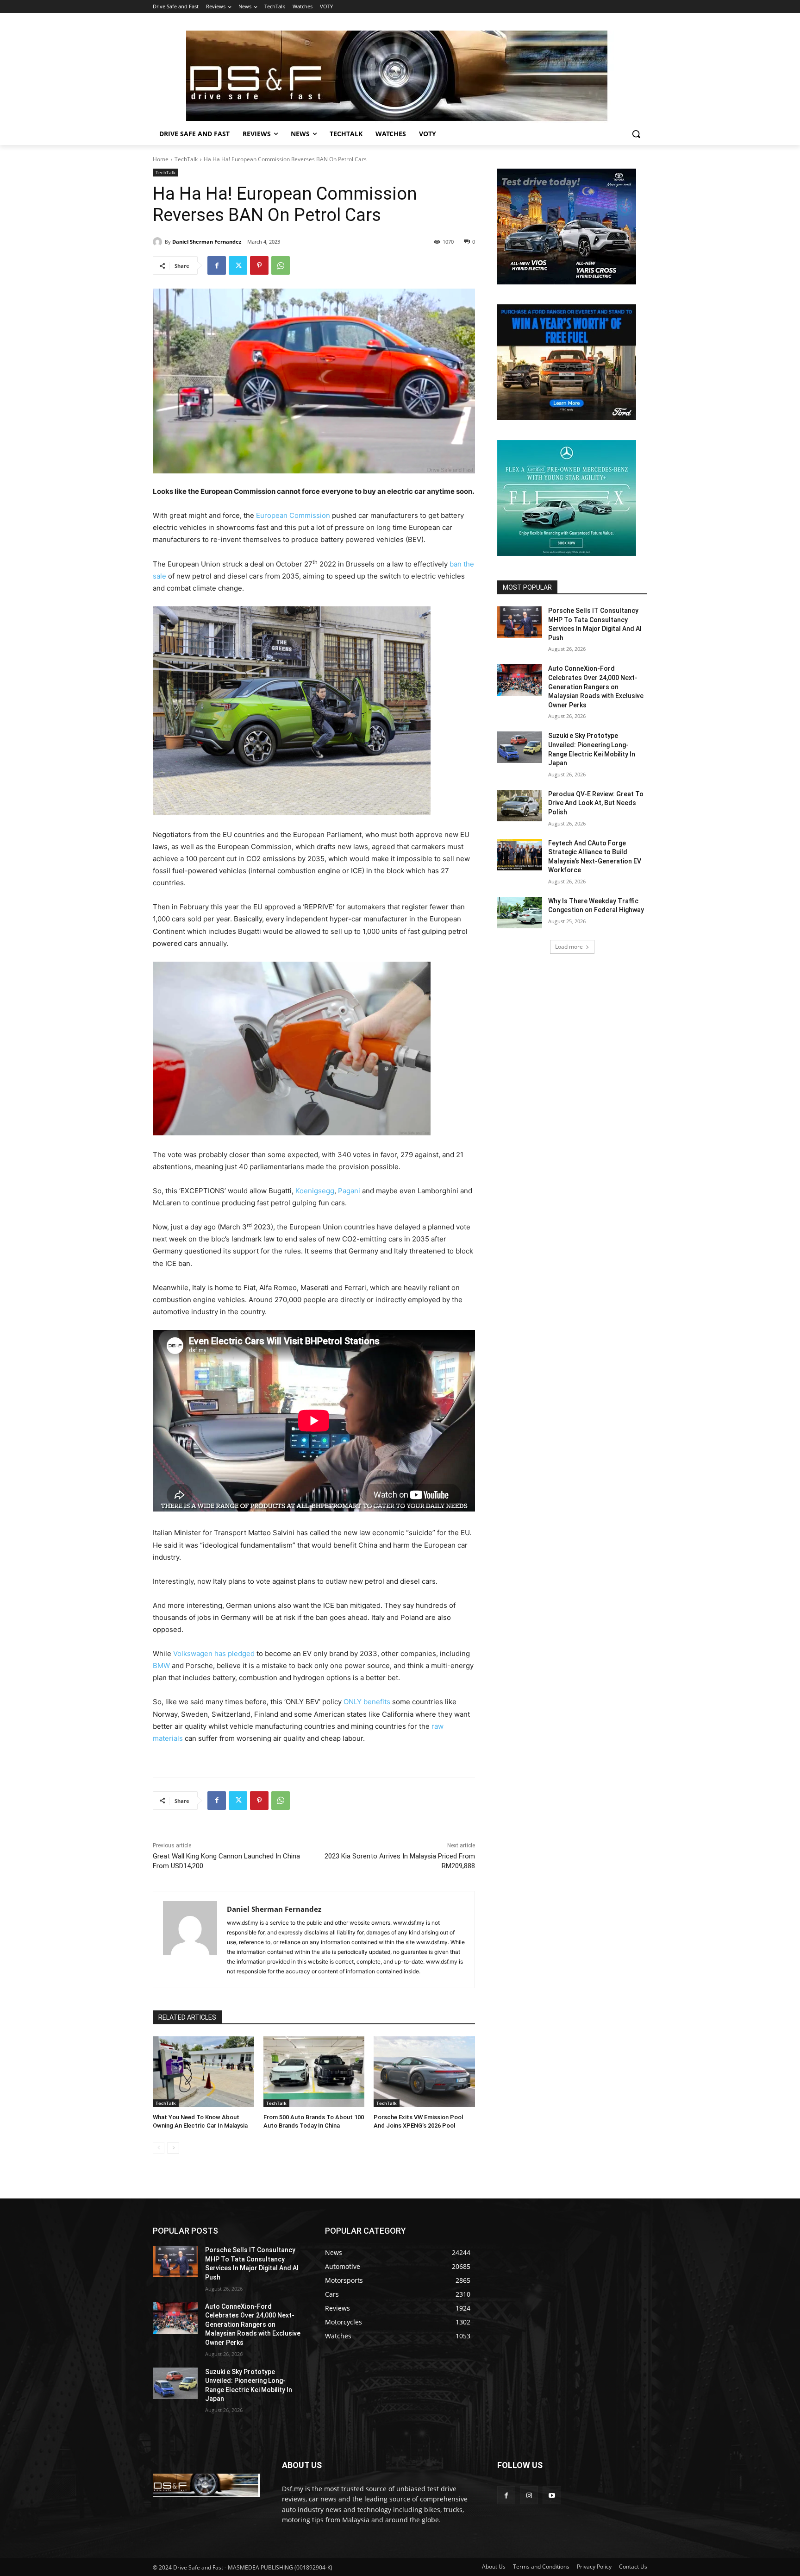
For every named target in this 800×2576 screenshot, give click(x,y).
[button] (636, 134)
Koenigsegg (315, 1191)
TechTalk (186, 159)
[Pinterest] (259, 265)
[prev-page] (159, 2148)
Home (161, 159)
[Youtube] (552, 2495)
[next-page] (173, 2148)
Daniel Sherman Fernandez (207, 242)
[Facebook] (217, 265)
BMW (161, 1666)
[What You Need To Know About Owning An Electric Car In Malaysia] (203, 2072)
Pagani (349, 1191)
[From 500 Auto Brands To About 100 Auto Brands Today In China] (314, 2072)
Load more (569, 947)
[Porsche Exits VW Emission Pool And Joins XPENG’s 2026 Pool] (424, 2072)
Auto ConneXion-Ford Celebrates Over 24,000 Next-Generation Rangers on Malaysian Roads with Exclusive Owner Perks (596, 687)
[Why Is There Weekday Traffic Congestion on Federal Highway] (520, 913)
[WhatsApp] (281, 265)
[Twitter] (238, 265)
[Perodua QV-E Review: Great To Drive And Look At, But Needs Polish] (520, 806)
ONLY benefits (367, 1702)
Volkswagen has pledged (214, 1653)
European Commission (293, 515)
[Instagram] (529, 2495)
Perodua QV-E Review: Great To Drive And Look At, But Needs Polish (596, 803)
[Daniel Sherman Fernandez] (159, 242)
